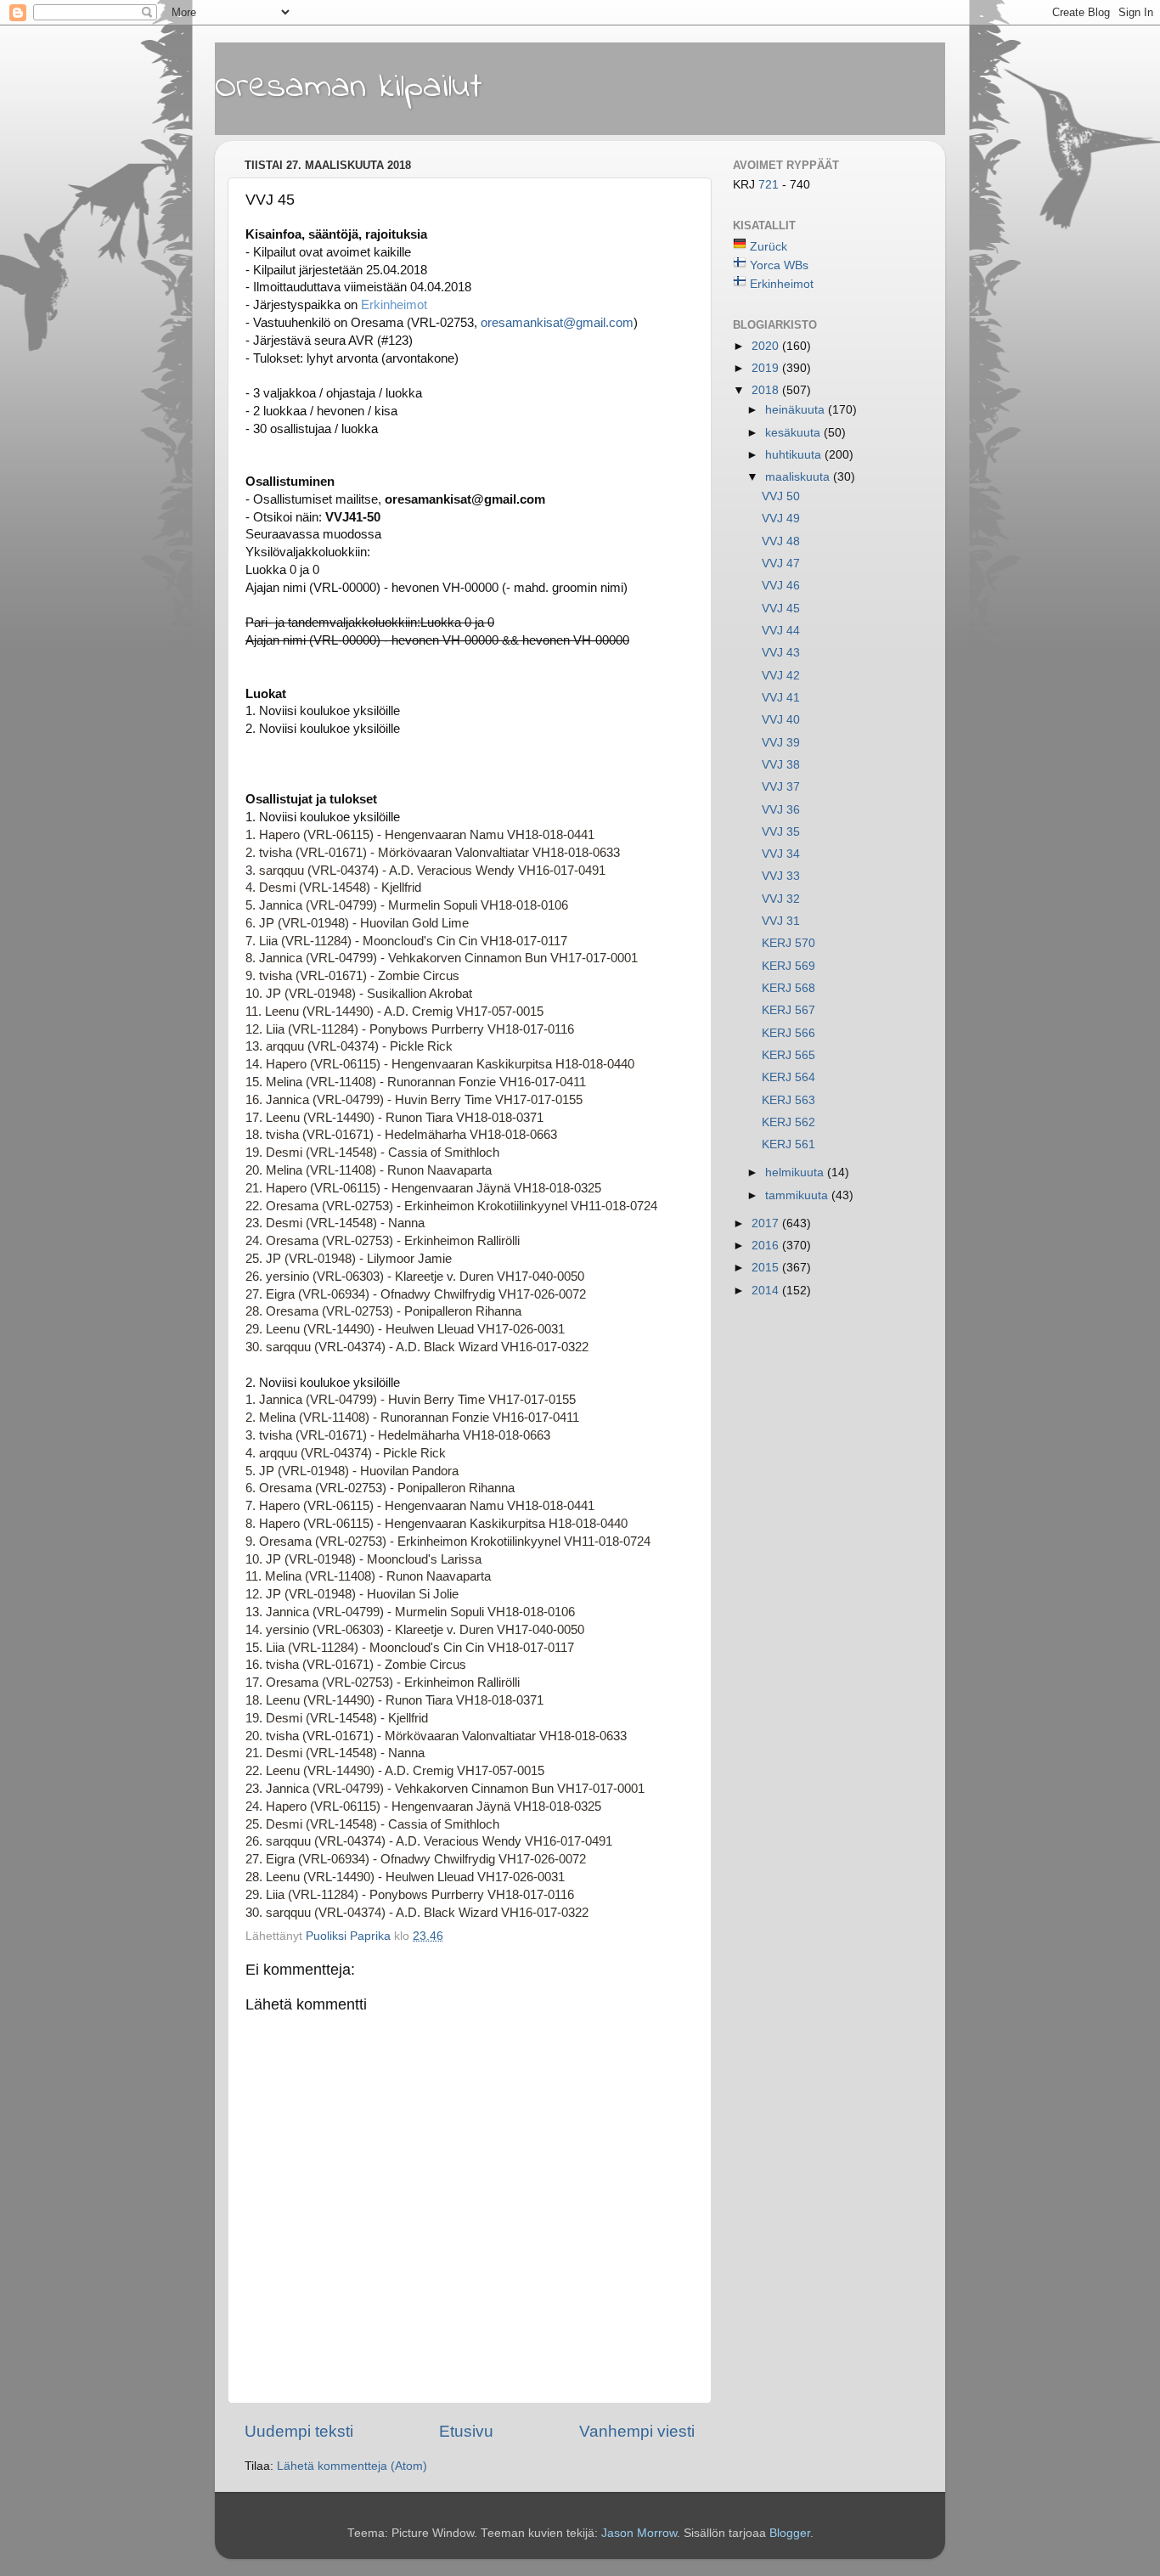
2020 (767, 346)
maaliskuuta (799, 477)
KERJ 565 (788, 1055)
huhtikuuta (795, 455)
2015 (767, 1268)
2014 (767, 1291)
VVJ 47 (781, 564)
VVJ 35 (781, 832)
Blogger (790, 2533)
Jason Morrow (639, 2533)
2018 (767, 390)
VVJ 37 (781, 787)
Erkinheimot (394, 305)
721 (770, 185)
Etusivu (466, 2431)
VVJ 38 (781, 765)
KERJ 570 (788, 943)
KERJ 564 (788, 1077)
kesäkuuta (794, 433)
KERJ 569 (788, 966)
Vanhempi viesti (637, 2431)
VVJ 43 (781, 653)
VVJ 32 (781, 899)
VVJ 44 (781, 631)
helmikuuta (796, 1172)
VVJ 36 (781, 810)
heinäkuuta (797, 410)
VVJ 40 (781, 720)
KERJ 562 (788, 1122)
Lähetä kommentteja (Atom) (352, 2466)
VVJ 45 (781, 609)
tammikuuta (798, 1195)
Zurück (769, 247)
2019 (767, 368)
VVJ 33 (781, 876)
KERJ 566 (788, 1033)
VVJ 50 (781, 496)
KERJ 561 (788, 1144)
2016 (767, 1246)
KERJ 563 (788, 1100)
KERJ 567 (788, 1010)
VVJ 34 (781, 854)
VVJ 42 (781, 676)
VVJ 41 (781, 698)
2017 (767, 1223)
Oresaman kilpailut (349, 87)
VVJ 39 (781, 743)
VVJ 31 (781, 921)
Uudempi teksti (299, 2431)
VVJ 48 (781, 541)
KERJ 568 (788, 988)
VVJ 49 (781, 519)
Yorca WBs (779, 265)
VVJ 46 (781, 586)
